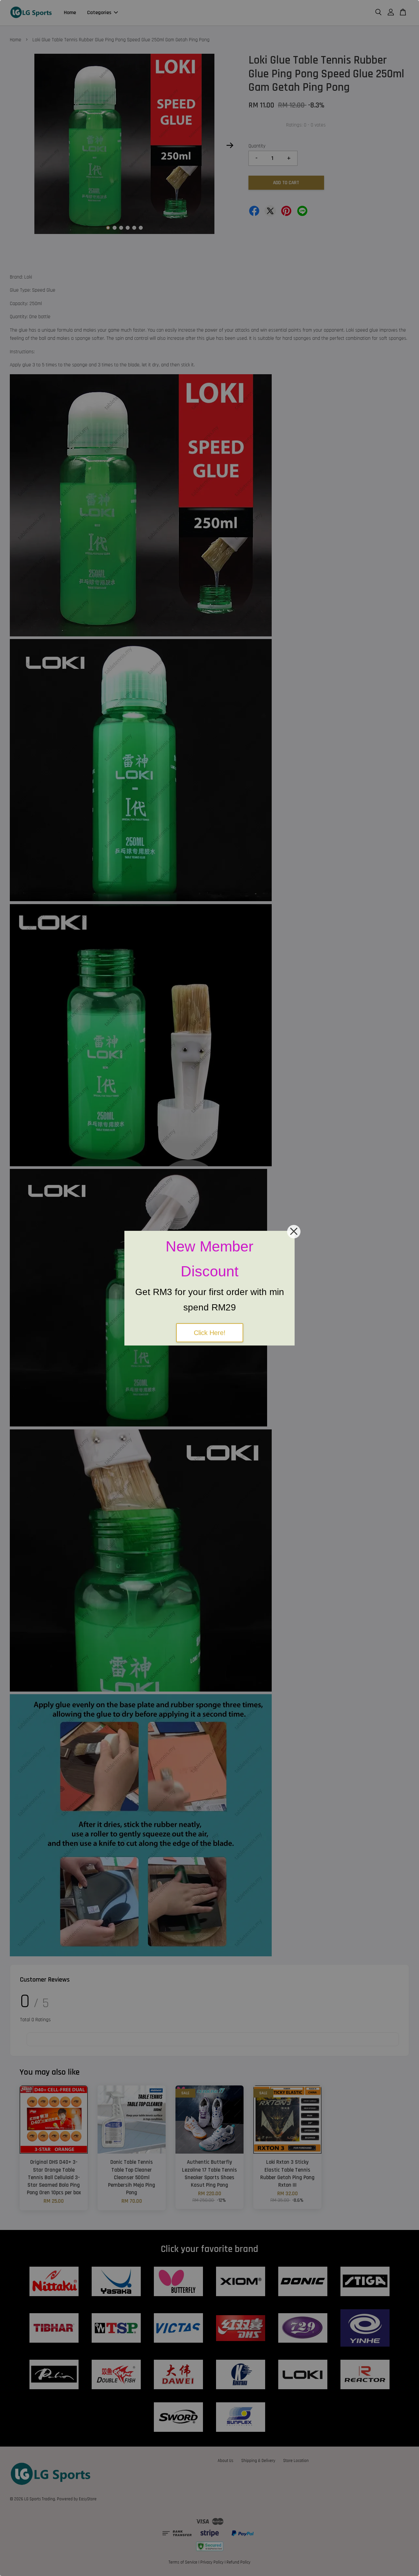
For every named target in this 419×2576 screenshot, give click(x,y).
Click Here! (210, 1333)
